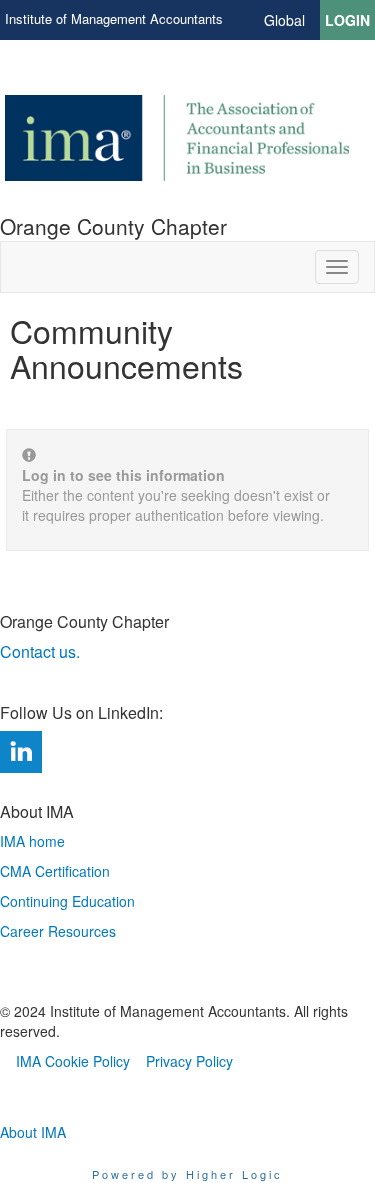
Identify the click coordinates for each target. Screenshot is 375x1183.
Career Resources (58, 931)
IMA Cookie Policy (73, 1061)
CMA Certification (55, 871)
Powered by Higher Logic (187, 1174)
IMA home (32, 841)
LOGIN (347, 20)
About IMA (33, 1132)
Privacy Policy (189, 1061)
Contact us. (42, 651)
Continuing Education (67, 901)
